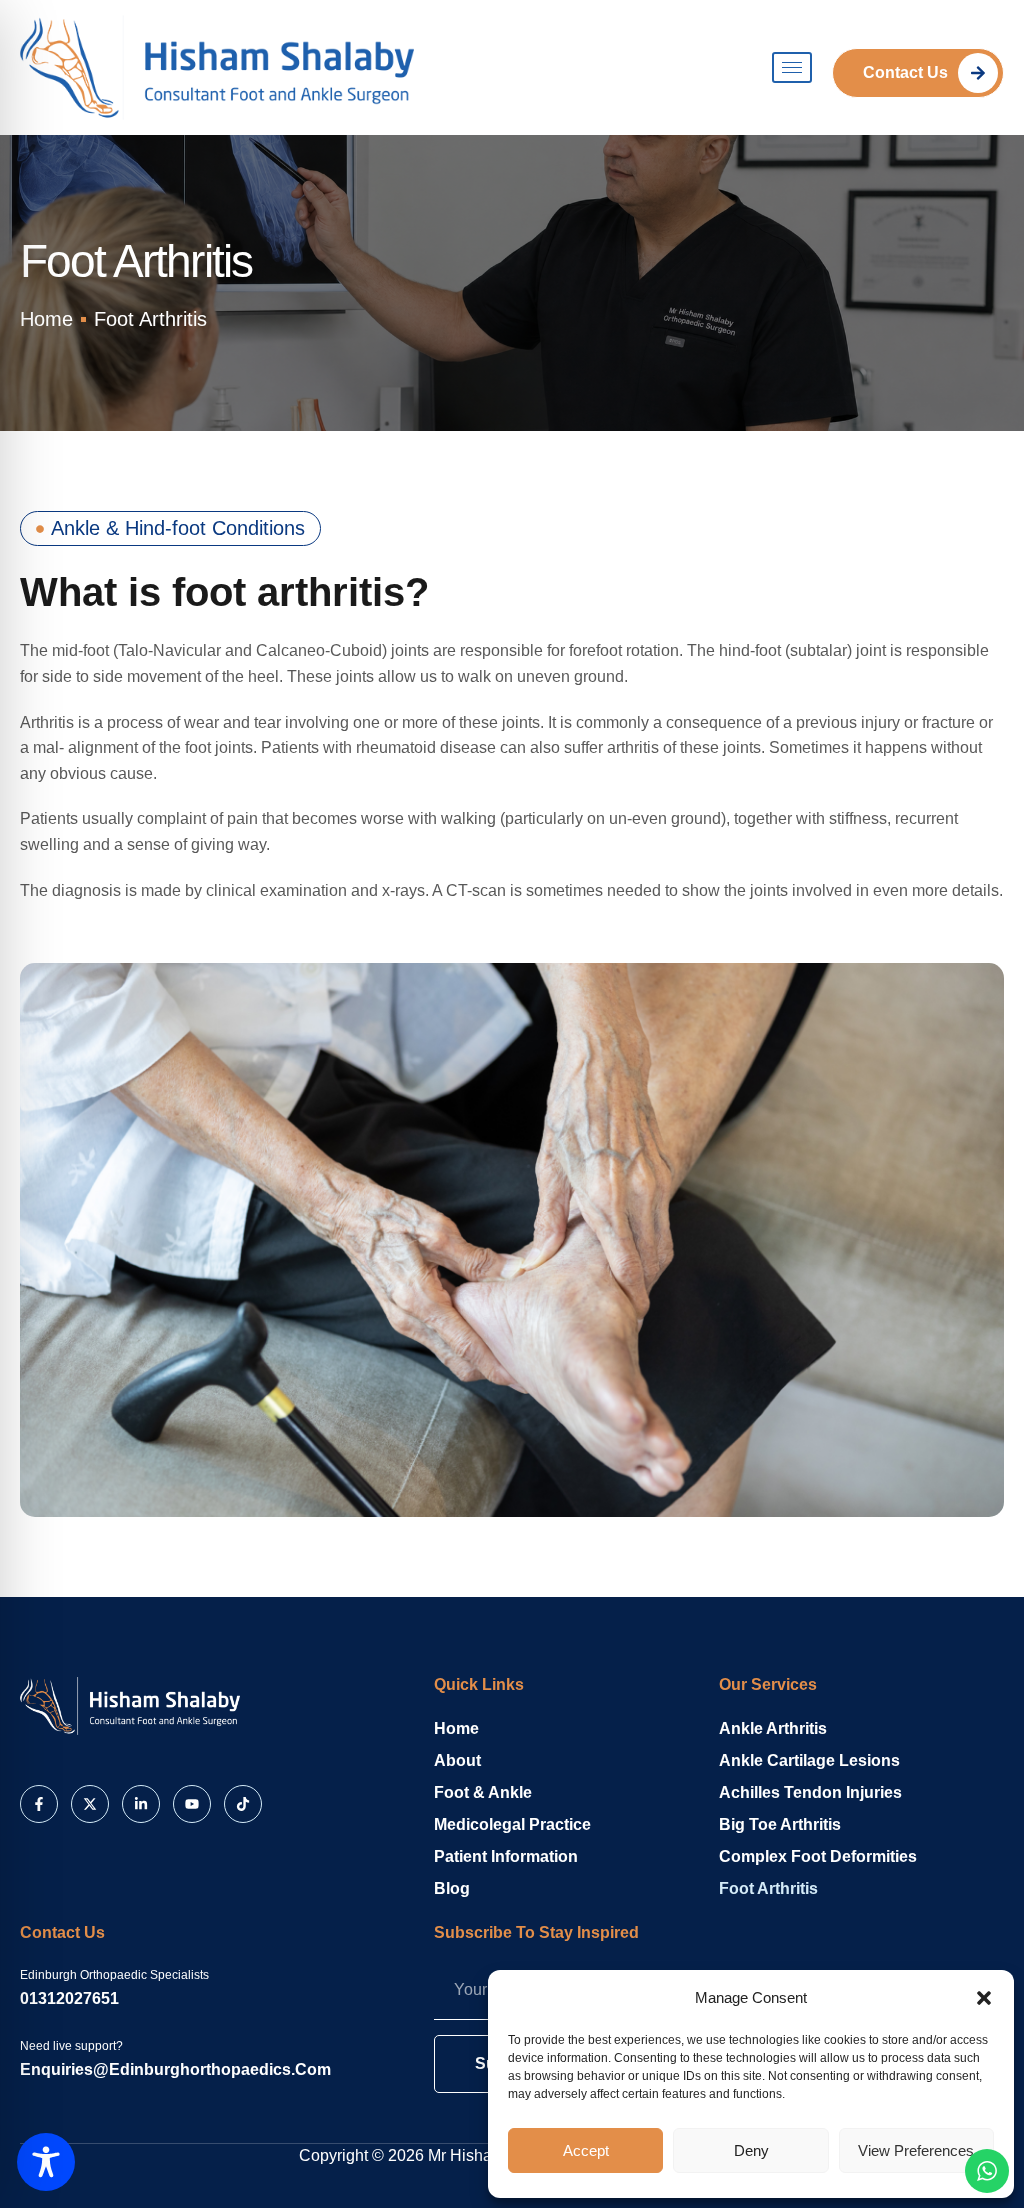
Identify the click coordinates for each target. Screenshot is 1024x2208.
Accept (586, 2150)
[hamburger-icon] (792, 67)
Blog (452, 1888)
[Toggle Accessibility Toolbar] (46, 2162)
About (457, 1760)
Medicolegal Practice (512, 1824)
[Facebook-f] (39, 1804)
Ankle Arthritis (773, 1728)
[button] (984, 1998)
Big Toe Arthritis (780, 1824)
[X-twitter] (90, 1804)
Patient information (506, 1856)
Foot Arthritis (768, 1888)
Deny (751, 2150)
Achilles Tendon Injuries (810, 1792)
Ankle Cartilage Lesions (809, 1760)
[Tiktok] (243, 1804)
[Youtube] (192, 1804)
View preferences (916, 2150)
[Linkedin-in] (141, 1804)
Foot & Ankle (483, 1792)
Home (456, 1728)
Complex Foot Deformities (818, 1856)
